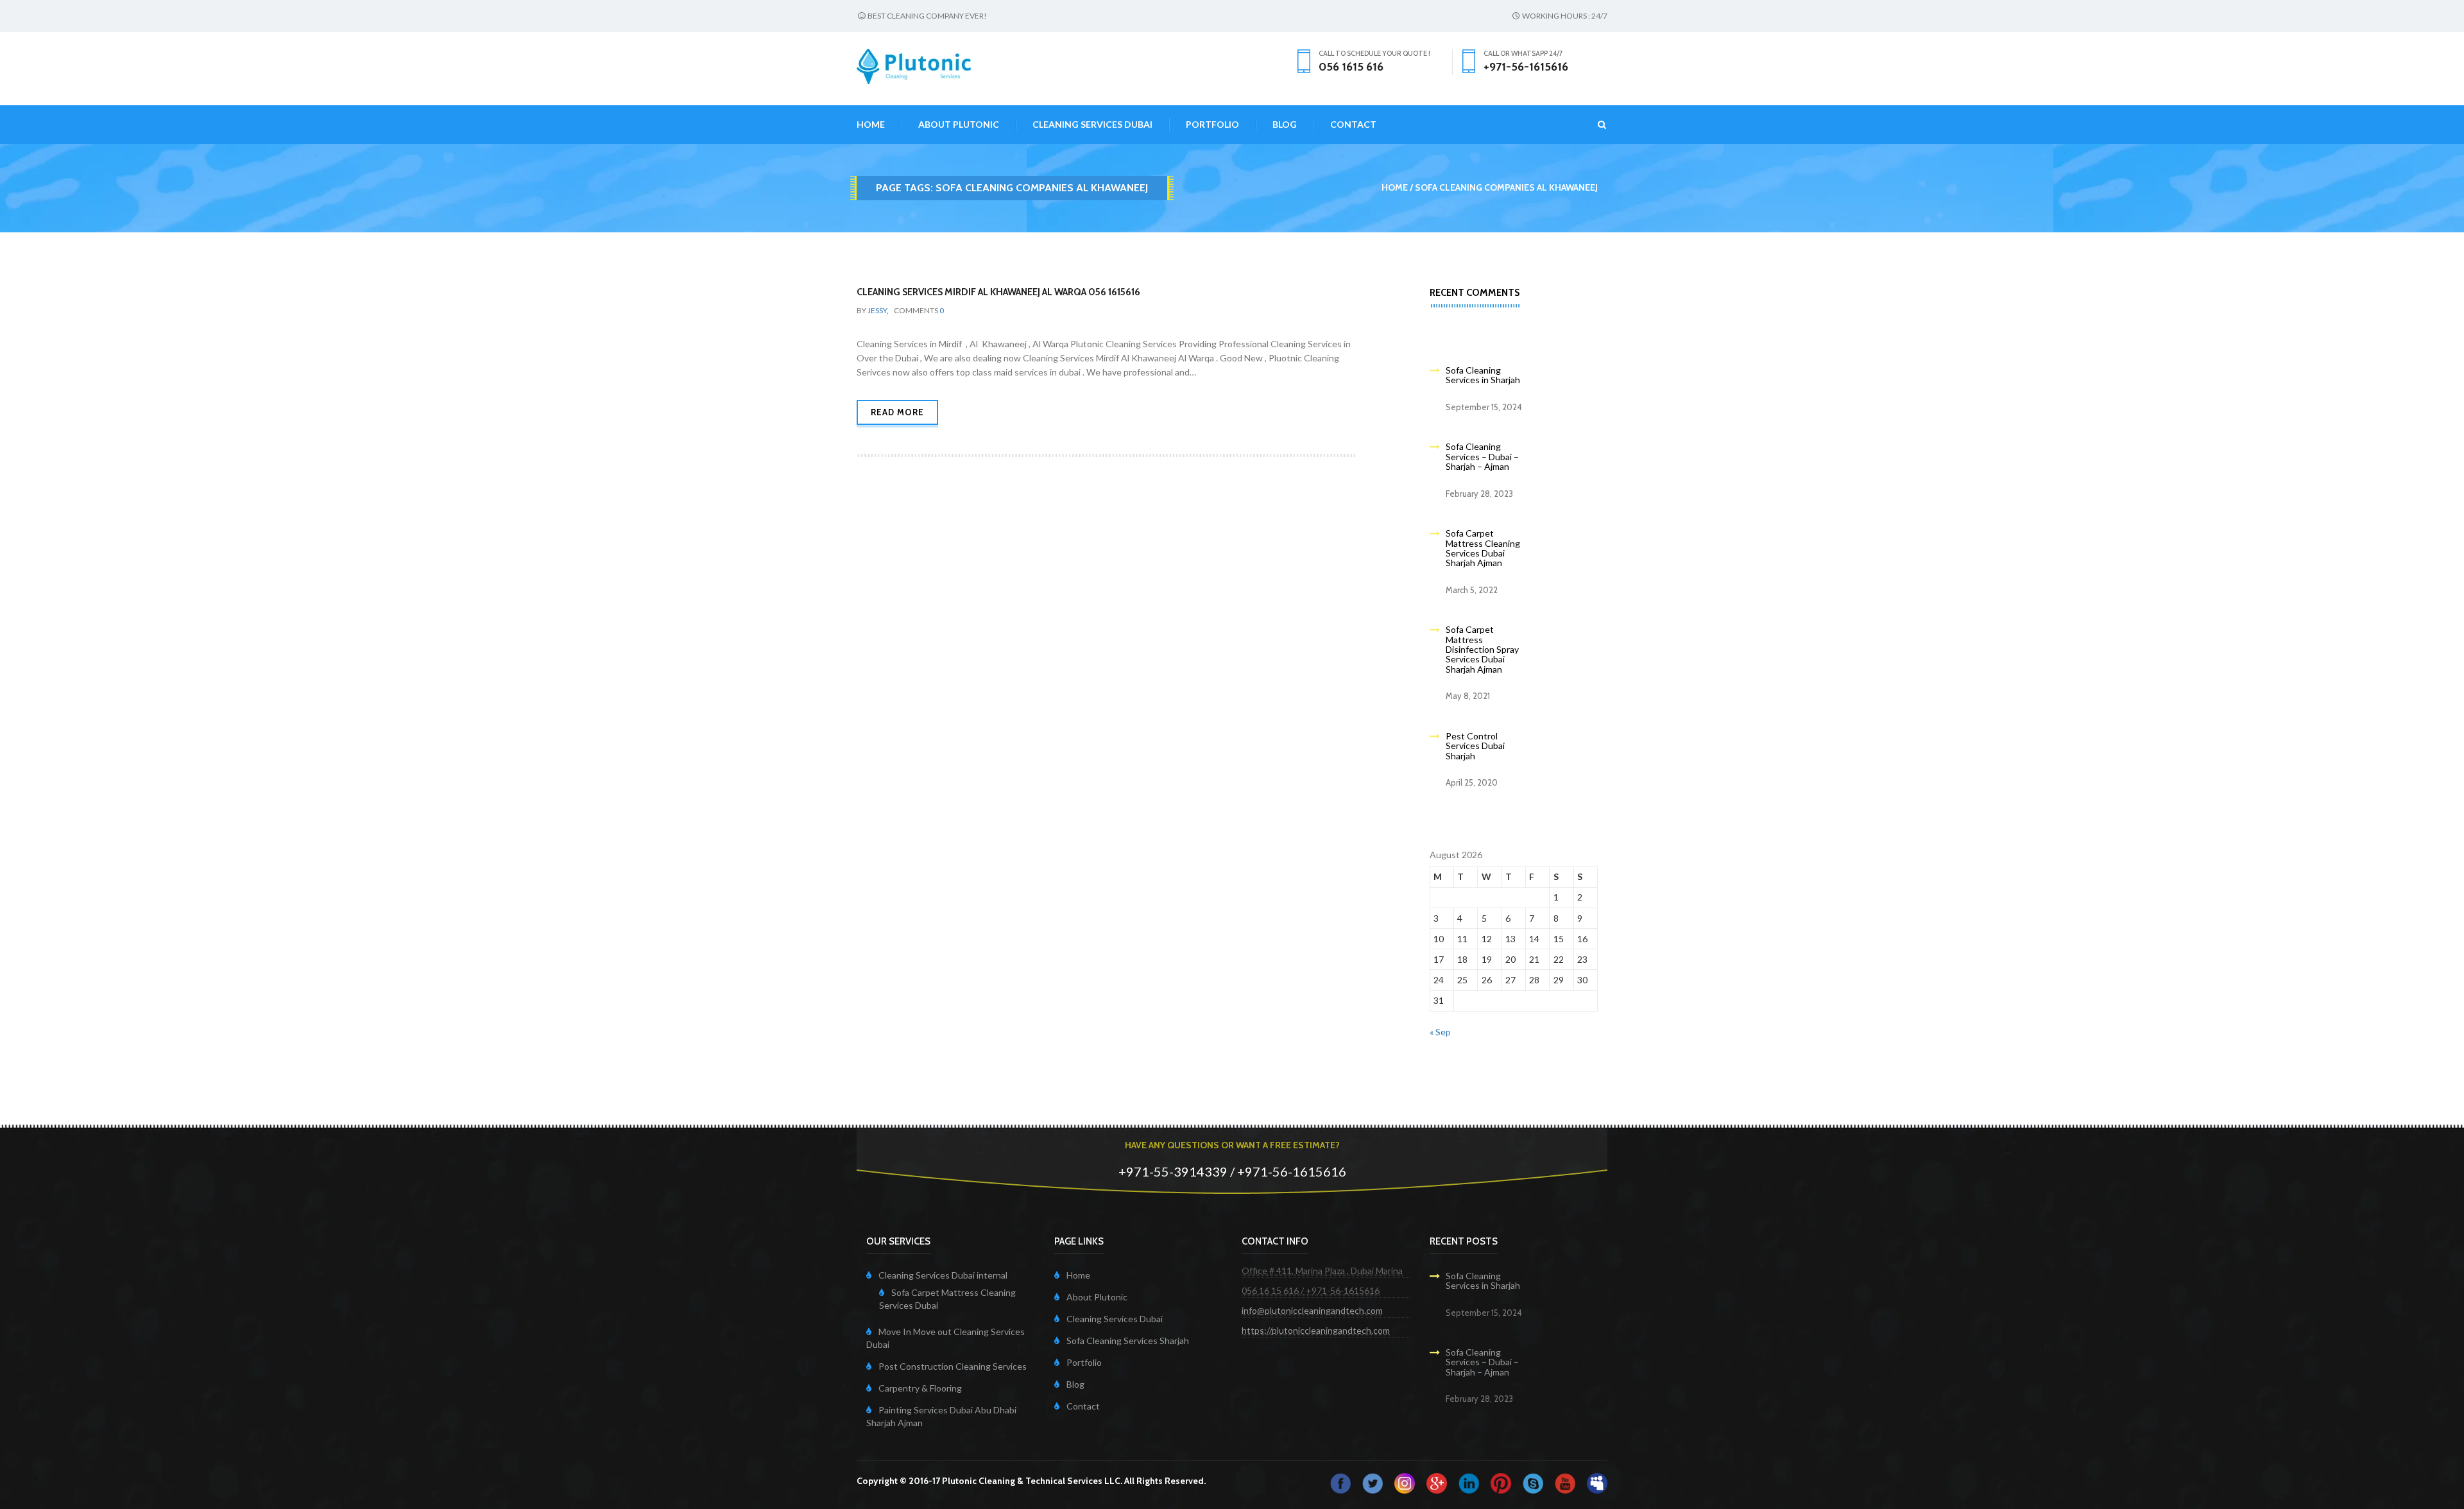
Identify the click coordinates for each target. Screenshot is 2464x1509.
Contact (1353, 124)
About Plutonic (959, 124)
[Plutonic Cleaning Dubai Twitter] (1373, 1482)
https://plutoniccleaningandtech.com (1316, 1330)
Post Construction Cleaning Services (953, 1366)
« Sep (1440, 1032)
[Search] (1594, 125)
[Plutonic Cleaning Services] (1405, 1482)
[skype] (1533, 1482)
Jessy (877, 310)
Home (871, 124)
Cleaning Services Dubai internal (943, 1275)
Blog (1285, 124)
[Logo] (914, 65)
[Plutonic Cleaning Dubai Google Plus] (1437, 1482)
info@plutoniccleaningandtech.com (1312, 1310)
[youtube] (1565, 1482)
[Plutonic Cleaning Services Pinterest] (1501, 1482)
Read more (897, 412)
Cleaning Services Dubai (1092, 124)
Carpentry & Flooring (920, 1388)
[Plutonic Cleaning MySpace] (1597, 1482)
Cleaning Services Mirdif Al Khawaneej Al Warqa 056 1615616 (998, 292)
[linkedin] (1469, 1482)
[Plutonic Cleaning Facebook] (1340, 1482)
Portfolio (1212, 124)
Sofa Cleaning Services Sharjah (1128, 1341)
